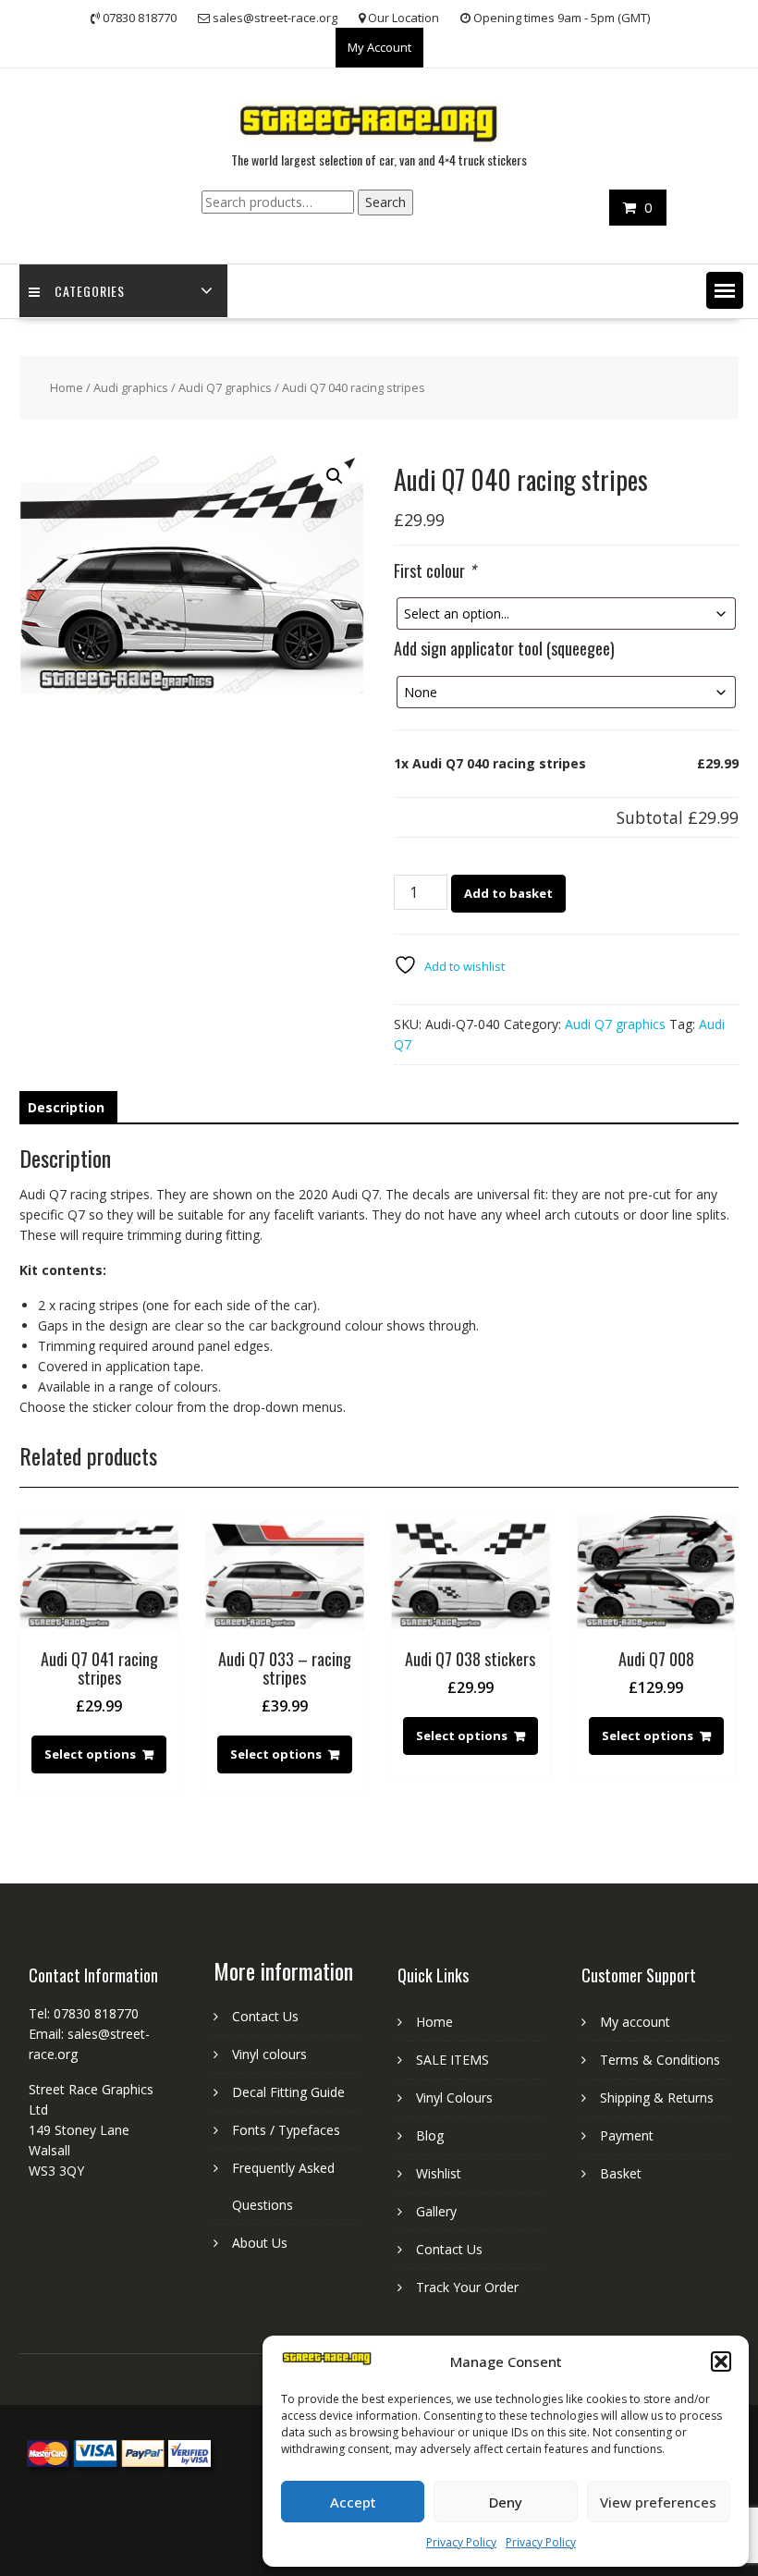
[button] (721, 2361)
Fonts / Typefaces (286, 2130)
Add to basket (508, 893)
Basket (621, 2173)
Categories (90, 291)
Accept (353, 2502)
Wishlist (439, 2173)
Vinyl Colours (454, 2098)
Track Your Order (467, 2287)
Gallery (436, 2211)
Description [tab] (66, 1107)
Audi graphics (131, 387)
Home (67, 387)
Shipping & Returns (657, 2098)
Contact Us (265, 2016)
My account (635, 2022)
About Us (260, 2243)
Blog (430, 2135)
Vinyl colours (269, 2054)
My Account (379, 47)
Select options (90, 1754)
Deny (506, 2502)
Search (385, 202)
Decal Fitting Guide (288, 2092)
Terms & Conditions (660, 2060)
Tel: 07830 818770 (84, 2013)
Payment (627, 2135)
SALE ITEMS (452, 2060)
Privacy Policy (461, 2542)
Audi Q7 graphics (225, 387)
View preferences (658, 2502)
